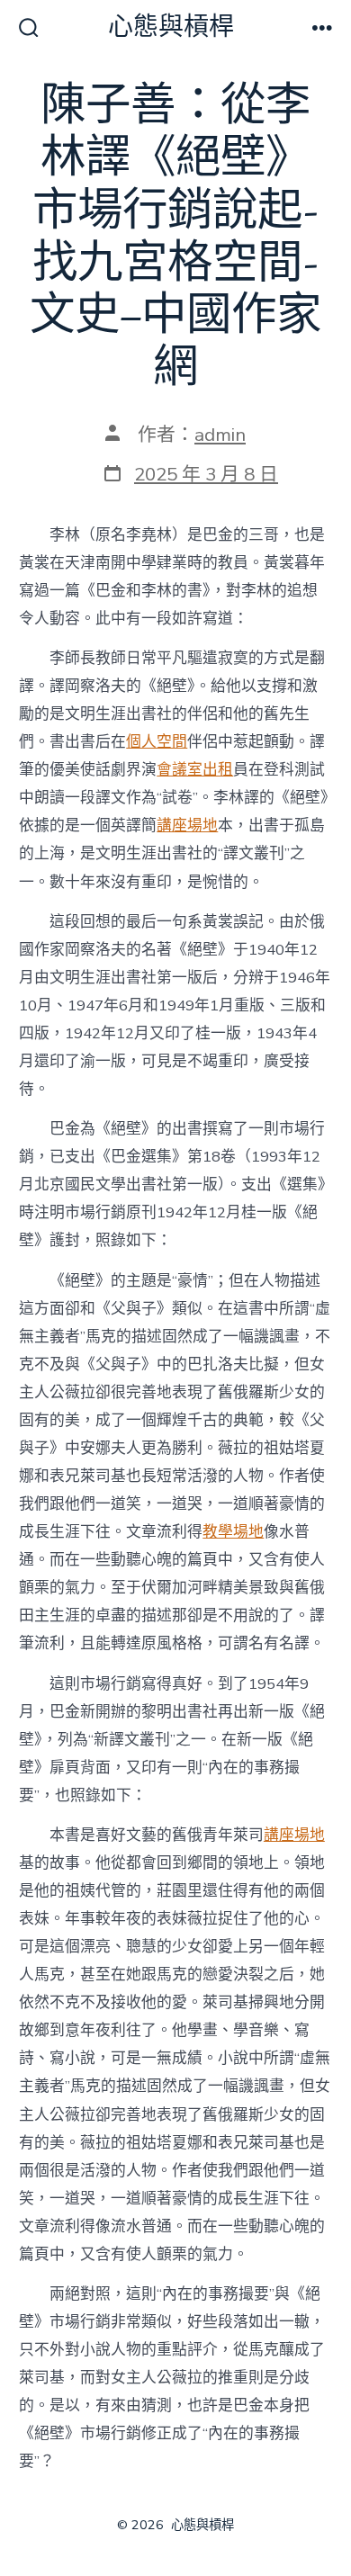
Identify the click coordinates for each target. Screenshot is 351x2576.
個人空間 (157, 742)
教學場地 (233, 1532)
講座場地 (187, 826)
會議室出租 (195, 770)
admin (220, 435)
